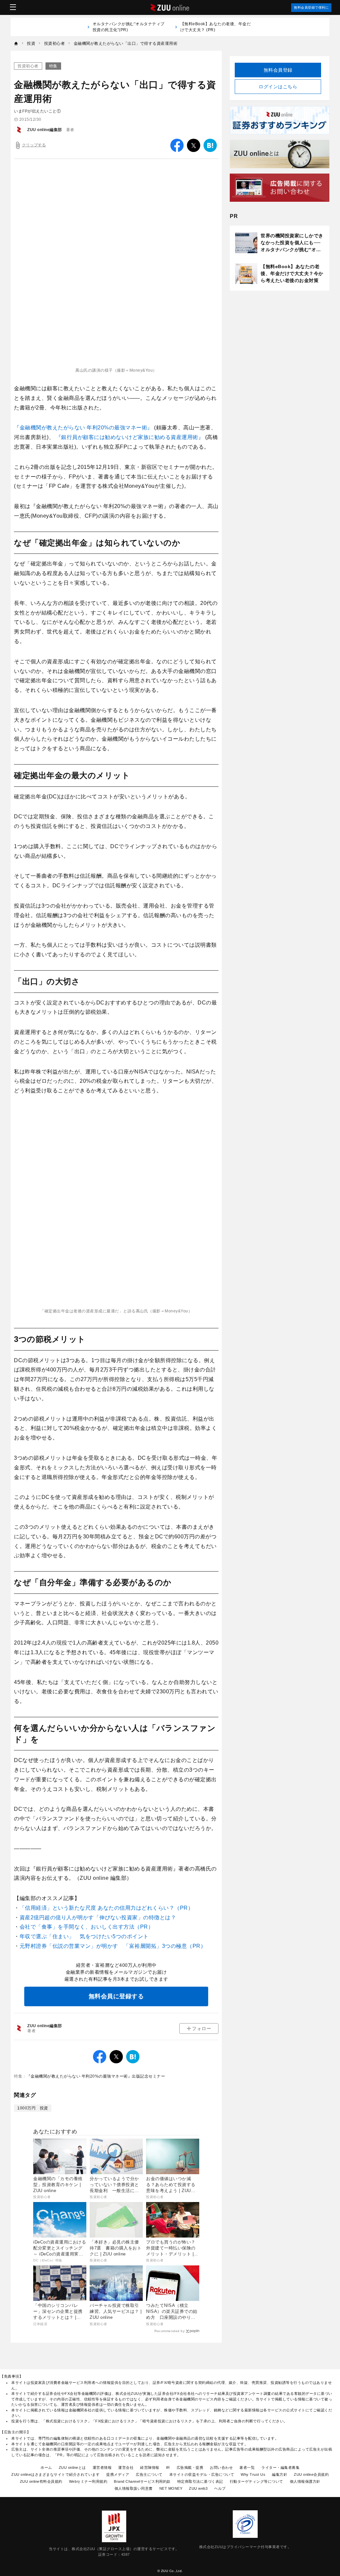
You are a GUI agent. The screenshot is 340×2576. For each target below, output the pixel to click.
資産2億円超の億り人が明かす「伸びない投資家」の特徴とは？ (98, 1917)
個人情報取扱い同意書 (134, 2488)
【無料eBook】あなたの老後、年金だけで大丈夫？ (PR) (216, 27)
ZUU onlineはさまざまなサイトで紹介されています (55, 2474)
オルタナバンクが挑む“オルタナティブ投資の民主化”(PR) (129, 27)
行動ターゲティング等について (256, 2481)
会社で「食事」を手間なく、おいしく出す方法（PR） (87, 1927)
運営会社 (126, 2467)
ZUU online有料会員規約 (41, 2481)
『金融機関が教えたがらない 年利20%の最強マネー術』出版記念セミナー (96, 2076)
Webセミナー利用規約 (88, 2481)
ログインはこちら (278, 87)
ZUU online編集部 (45, 130)
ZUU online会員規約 (311, 2474)
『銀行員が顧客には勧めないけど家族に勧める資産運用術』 (130, 437)
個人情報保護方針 (305, 2481)
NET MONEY (171, 2488)
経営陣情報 (150, 2467)
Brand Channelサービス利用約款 (142, 2481)
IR (168, 2467)
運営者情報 (102, 2467)
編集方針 (280, 2474)
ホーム (46, 2467)
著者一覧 (247, 2467)
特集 (53, 66)
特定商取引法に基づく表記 (200, 2481)
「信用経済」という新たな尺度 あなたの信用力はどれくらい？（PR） (107, 1908)
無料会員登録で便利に (311, 7)
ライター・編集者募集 (280, 2467)
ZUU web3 (198, 2488)
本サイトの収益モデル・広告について (202, 2474)
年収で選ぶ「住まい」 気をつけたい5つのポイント (84, 1936)
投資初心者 (28, 66)
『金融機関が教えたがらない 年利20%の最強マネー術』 (84, 428)
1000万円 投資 (33, 2108)
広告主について (149, 2474)
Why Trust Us (253, 2474)
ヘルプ (220, 2488)
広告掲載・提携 (190, 2467)
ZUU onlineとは (72, 2467)
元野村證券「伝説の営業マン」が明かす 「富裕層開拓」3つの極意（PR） (113, 1946)
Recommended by (170, 2331)
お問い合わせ (221, 2467)
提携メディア (118, 2474)
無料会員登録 (278, 70)
